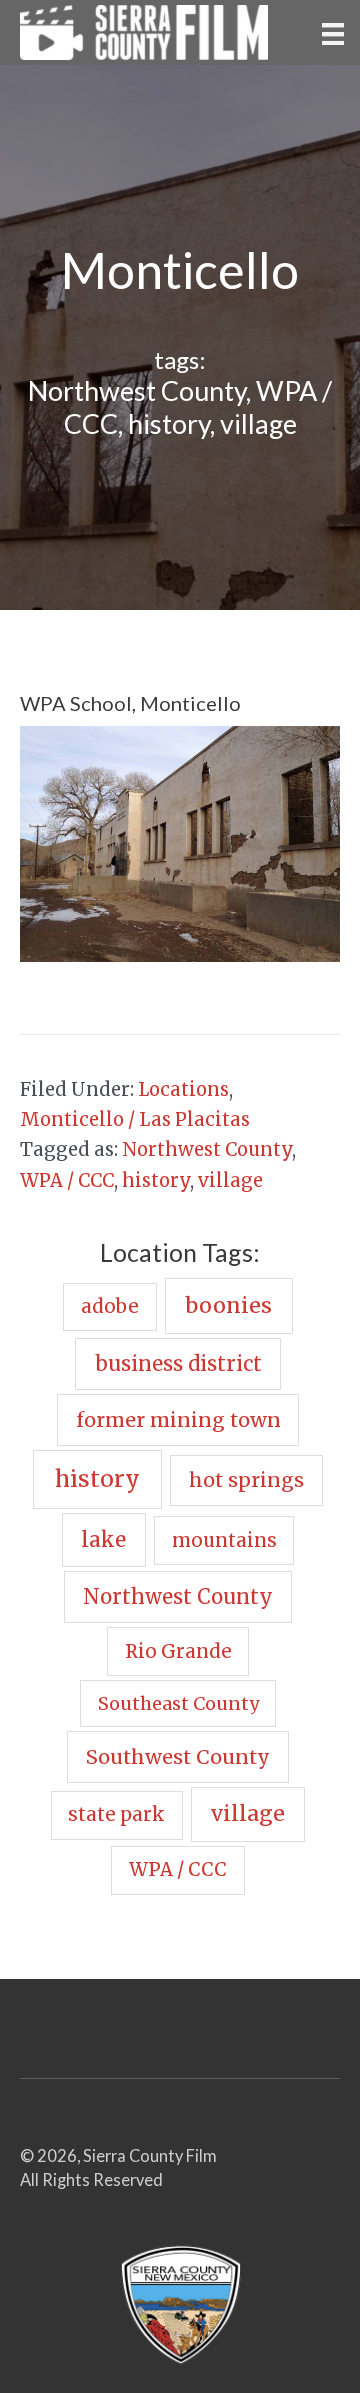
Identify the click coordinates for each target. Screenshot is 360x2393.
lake (103, 1540)
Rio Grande (178, 1651)
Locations (183, 1089)
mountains (224, 1540)
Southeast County (178, 1703)
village (258, 423)
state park (116, 1814)
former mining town (178, 1419)
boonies (228, 1305)
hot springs (246, 1479)
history (169, 423)
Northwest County (137, 390)
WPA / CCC (67, 1180)
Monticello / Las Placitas (135, 1119)
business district (178, 1364)
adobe (110, 1306)
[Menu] (333, 32)
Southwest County (178, 1756)
